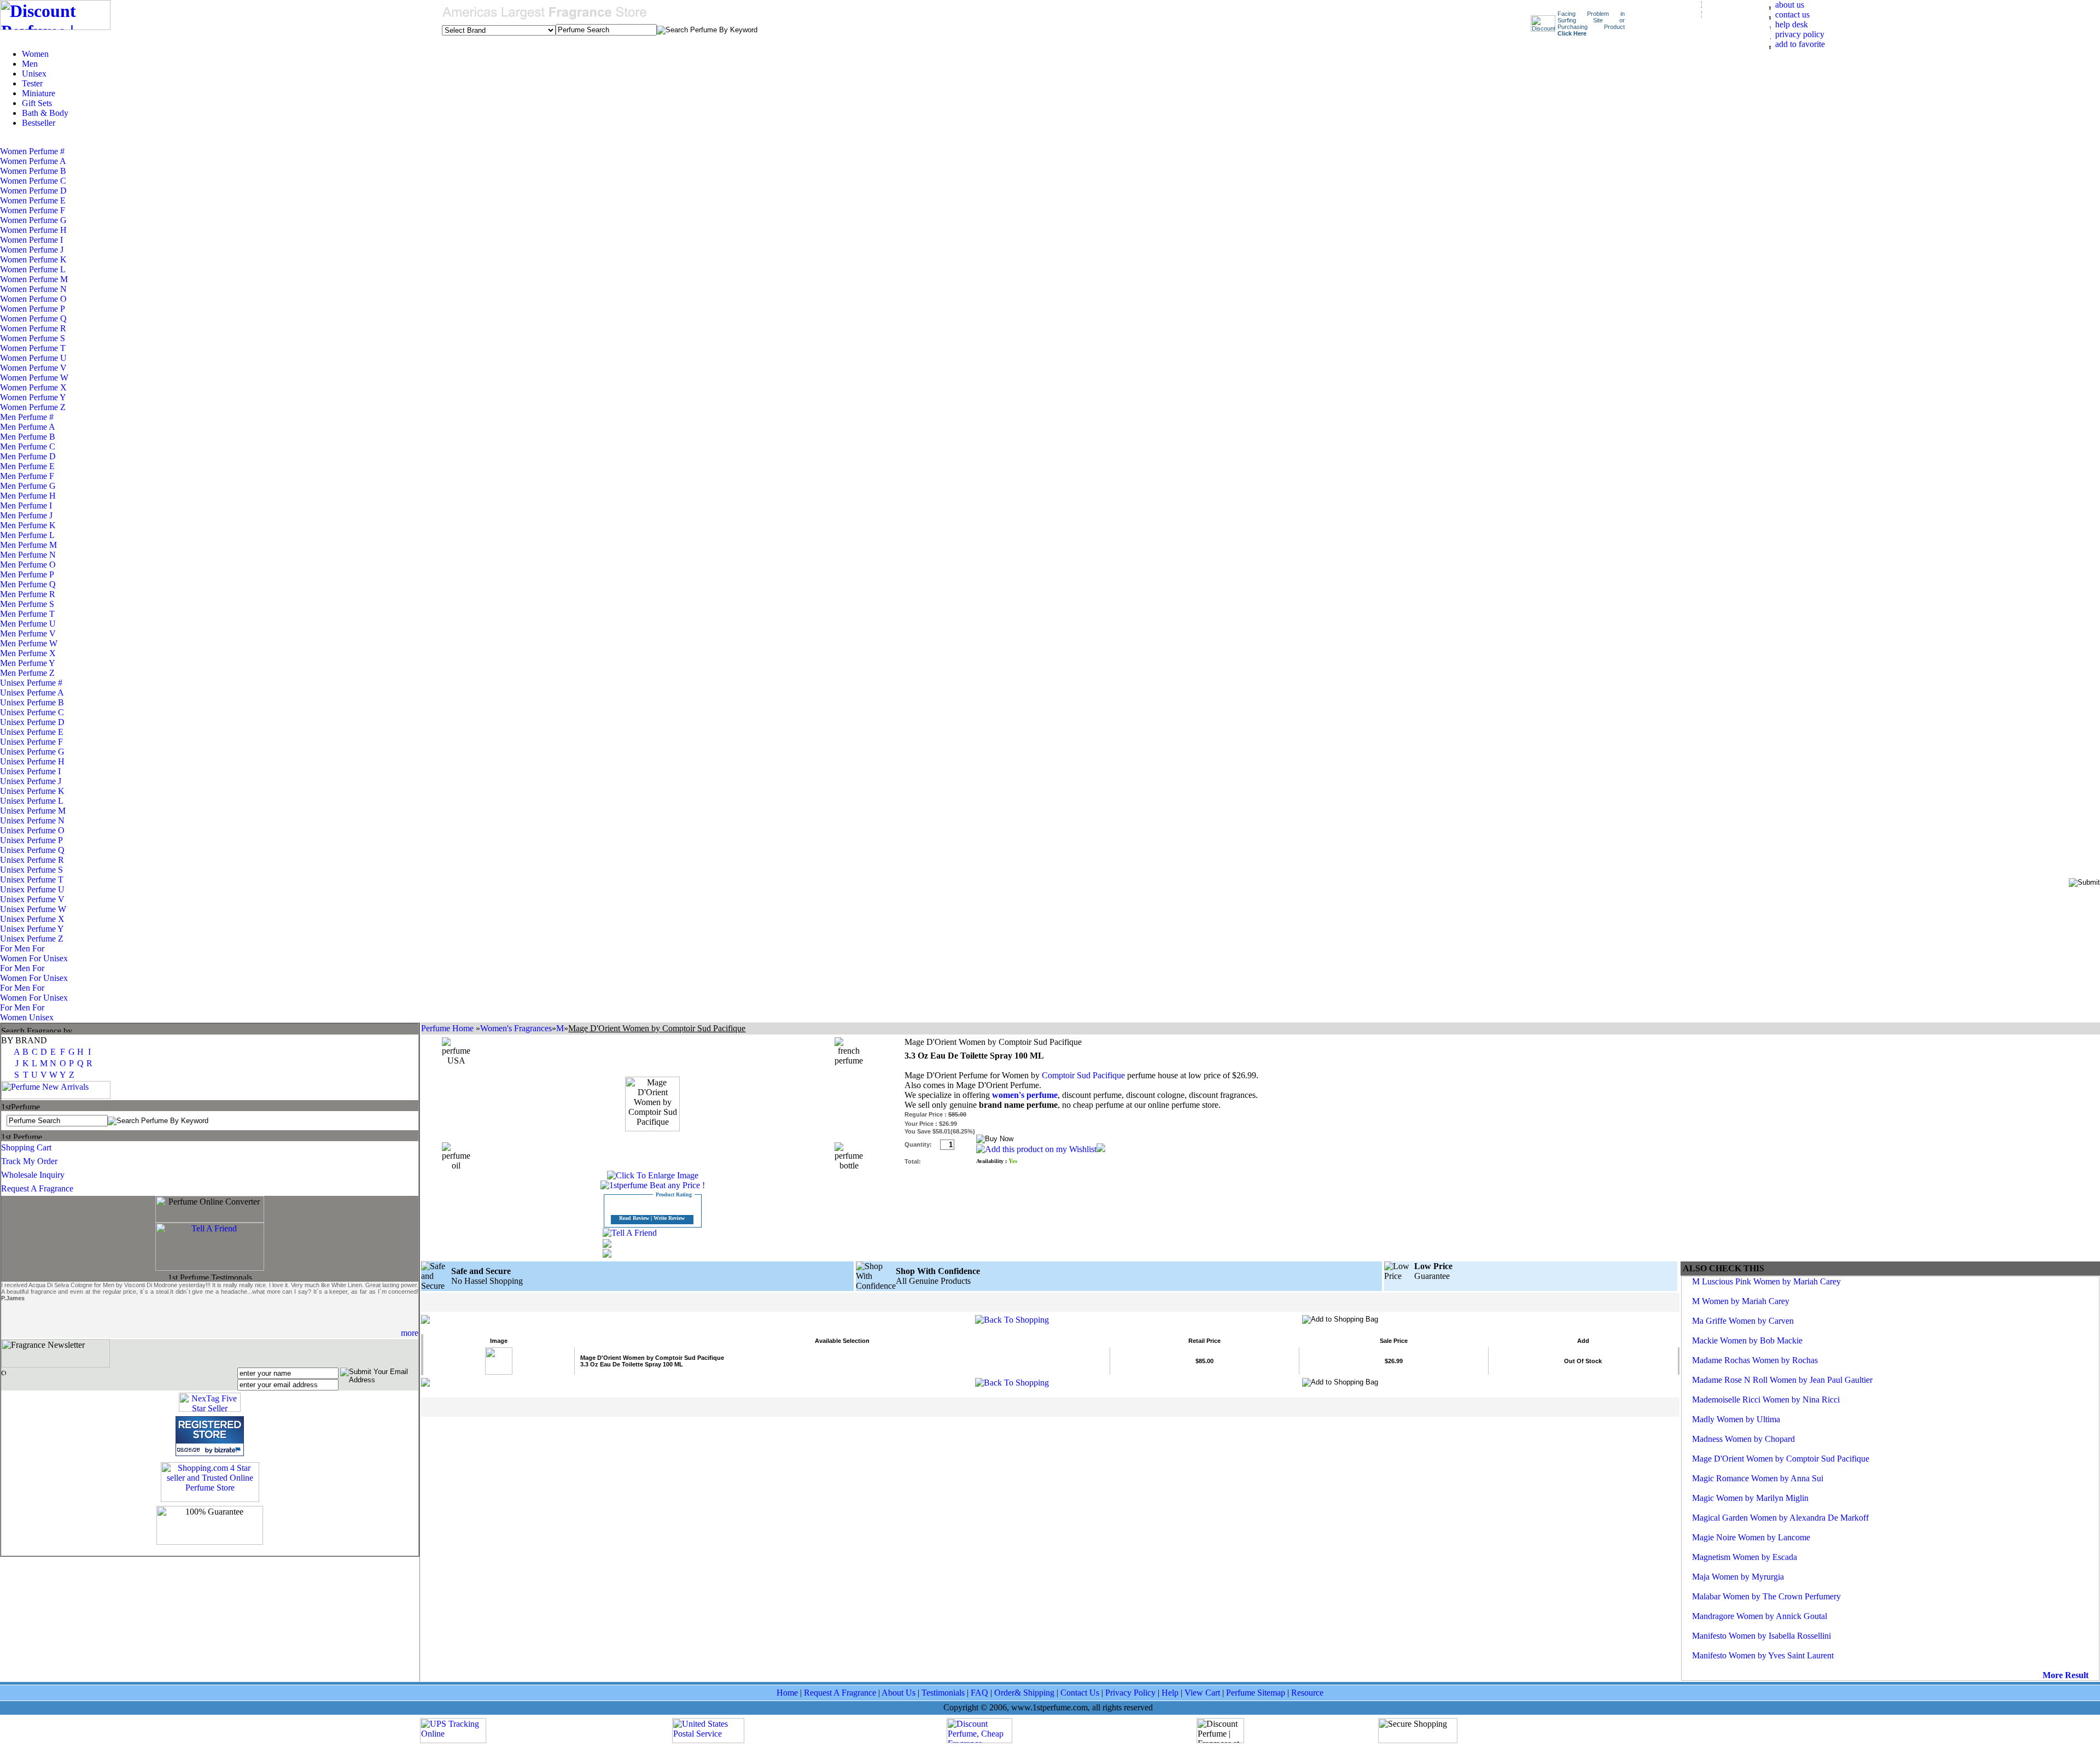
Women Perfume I (31, 240)
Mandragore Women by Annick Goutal (1760, 1616)
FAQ (979, 1693)
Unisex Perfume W (33, 909)
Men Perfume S (27, 604)
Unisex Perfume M (33, 811)
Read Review (634, 1218)
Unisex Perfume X (32, 919)
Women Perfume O (33, 299)
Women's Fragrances (516, 1028)
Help (1170, 1693)
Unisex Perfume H (32, 761)
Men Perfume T (27, 614)
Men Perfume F (27, 476)
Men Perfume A (27, 427)
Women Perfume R (33, 328)
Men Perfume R (28, 594)
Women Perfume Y (33, 397)
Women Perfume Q (33, 319)
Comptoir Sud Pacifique (1083, 1075)
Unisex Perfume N (32, 820)
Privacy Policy (1130, 1693)
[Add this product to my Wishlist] (1036, 1149)
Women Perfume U (33, 358)
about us (1790, 5)
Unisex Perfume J (31, 781)
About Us (899, 1693)
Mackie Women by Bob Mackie (1747, 1340)
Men (30, 64)
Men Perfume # (27, 417)
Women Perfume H (33, 230)
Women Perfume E (33, 200)
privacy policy (1800, 34)
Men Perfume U (28, 624)
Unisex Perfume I (30, 771)
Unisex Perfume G (32, 752)
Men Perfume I (26, 506)
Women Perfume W (34, 378)
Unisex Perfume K (32, 791)
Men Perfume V (28, 633)
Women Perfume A (33, 161)
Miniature (39, 93)
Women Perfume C (33, 181)
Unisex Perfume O (32, 830)
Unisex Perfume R (32, 860)
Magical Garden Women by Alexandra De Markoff (1780, 1518)
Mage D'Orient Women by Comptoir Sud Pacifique (1781, 1459)
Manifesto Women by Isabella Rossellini (1761, 1636)
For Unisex (48, 958)
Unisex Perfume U (32, 889)
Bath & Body (45, 113)
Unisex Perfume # (31, 683)
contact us (1792, 14)
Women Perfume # (32, 151)
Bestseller (39, 123)
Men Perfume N (28, 555)
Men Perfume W (29, 643)
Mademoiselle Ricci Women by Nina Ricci (1766, 1400)
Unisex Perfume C (32, 712)
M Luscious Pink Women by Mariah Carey (1766, 1281)
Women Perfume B (33, 171)
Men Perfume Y (27, 663)
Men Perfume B (28, 437)
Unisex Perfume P (31, 840)
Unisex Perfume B (32, 702)
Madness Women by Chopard (1743, 1439)
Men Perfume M (28, 545)
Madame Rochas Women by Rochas (1755, 1360)
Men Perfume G (28, 486)
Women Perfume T (33, 348)
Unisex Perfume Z (32, 939)
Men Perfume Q (28, 584)
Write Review (669, 1218)
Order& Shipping (1024, 1693)
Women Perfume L (33, 269)
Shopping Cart (26, 1147)
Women (35, 54)
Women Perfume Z (33, 407)
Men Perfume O (28, 565)
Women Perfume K (33, 259)
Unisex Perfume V (32, 899)
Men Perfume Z (27, 673)
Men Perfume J (26, 515)
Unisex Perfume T (32, 880)
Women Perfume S (33, 338)
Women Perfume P (32, 309)
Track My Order (29, 1161)
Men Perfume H (28, 496)
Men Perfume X (28, 653)
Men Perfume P (27, 574)
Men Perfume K (28, 525)
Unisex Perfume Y (32, 929)
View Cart (1202, 1693)
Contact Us (1080, 1693)
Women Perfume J (32, 250)
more (410, 1333)
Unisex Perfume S (31, 870)
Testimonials (943, 1693)
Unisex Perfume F (31, 742)
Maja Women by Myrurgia (1738, 1577)
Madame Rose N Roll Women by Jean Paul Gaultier (1782, 1380)
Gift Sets (37, 103)
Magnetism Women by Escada (1745, 1557)
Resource (1307, 1693)
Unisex (34, 74)
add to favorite (1800, 44)
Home (787, 1693)
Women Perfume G (33, 220)
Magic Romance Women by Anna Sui (1758, 1478)
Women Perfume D (33, 191)
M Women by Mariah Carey (1741, 1301)
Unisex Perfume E (32, 732)
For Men (16, 948)
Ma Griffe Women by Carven (1743, 1321)
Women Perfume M (34, 279)
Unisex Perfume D (32, 722)
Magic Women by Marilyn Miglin (1750, 1498)
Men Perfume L (27, 535)
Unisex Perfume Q (32, 850)
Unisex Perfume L (31, 801)
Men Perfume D (28, 456)
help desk (1792, 24)
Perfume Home (448, 1028)
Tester (32, 83)
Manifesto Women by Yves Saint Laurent (1763, 1655)
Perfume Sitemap (1256, 1693)
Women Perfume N (33, 289)
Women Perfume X (33, 387)
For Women (22, 953)
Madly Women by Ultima (1736, 1419)
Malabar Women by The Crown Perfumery (1766, 1596)
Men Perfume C (28, 446)
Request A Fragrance (37, 1188)
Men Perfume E (27, 466)
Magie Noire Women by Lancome (1751, 1537)
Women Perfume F (33, 210)
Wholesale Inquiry (33, 1175)
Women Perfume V (33, 368)
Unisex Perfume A (32, 693)
